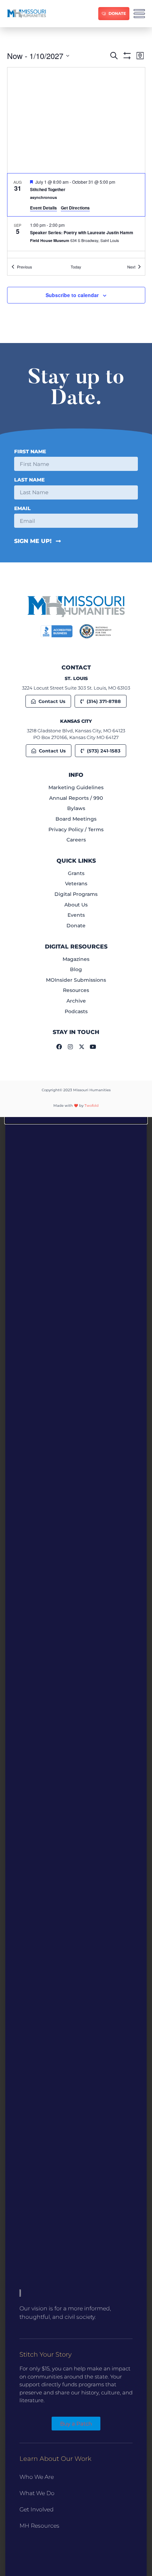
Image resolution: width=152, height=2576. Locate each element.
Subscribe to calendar (72, 295)
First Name (30, 452)
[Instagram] (70, 1047)
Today (76, 267)
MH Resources (39, 2526)
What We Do (37, 2493)
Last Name (29, 480)
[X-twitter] (82, 1047)
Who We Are (37, 2477)
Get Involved (37, 2509)
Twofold (92, 1106)
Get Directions (75, 208)
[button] (76, 1120)
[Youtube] (93, 1047)
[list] (76, 216)
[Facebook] (59, 1047)
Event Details (43, 208)
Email (22, 509)
